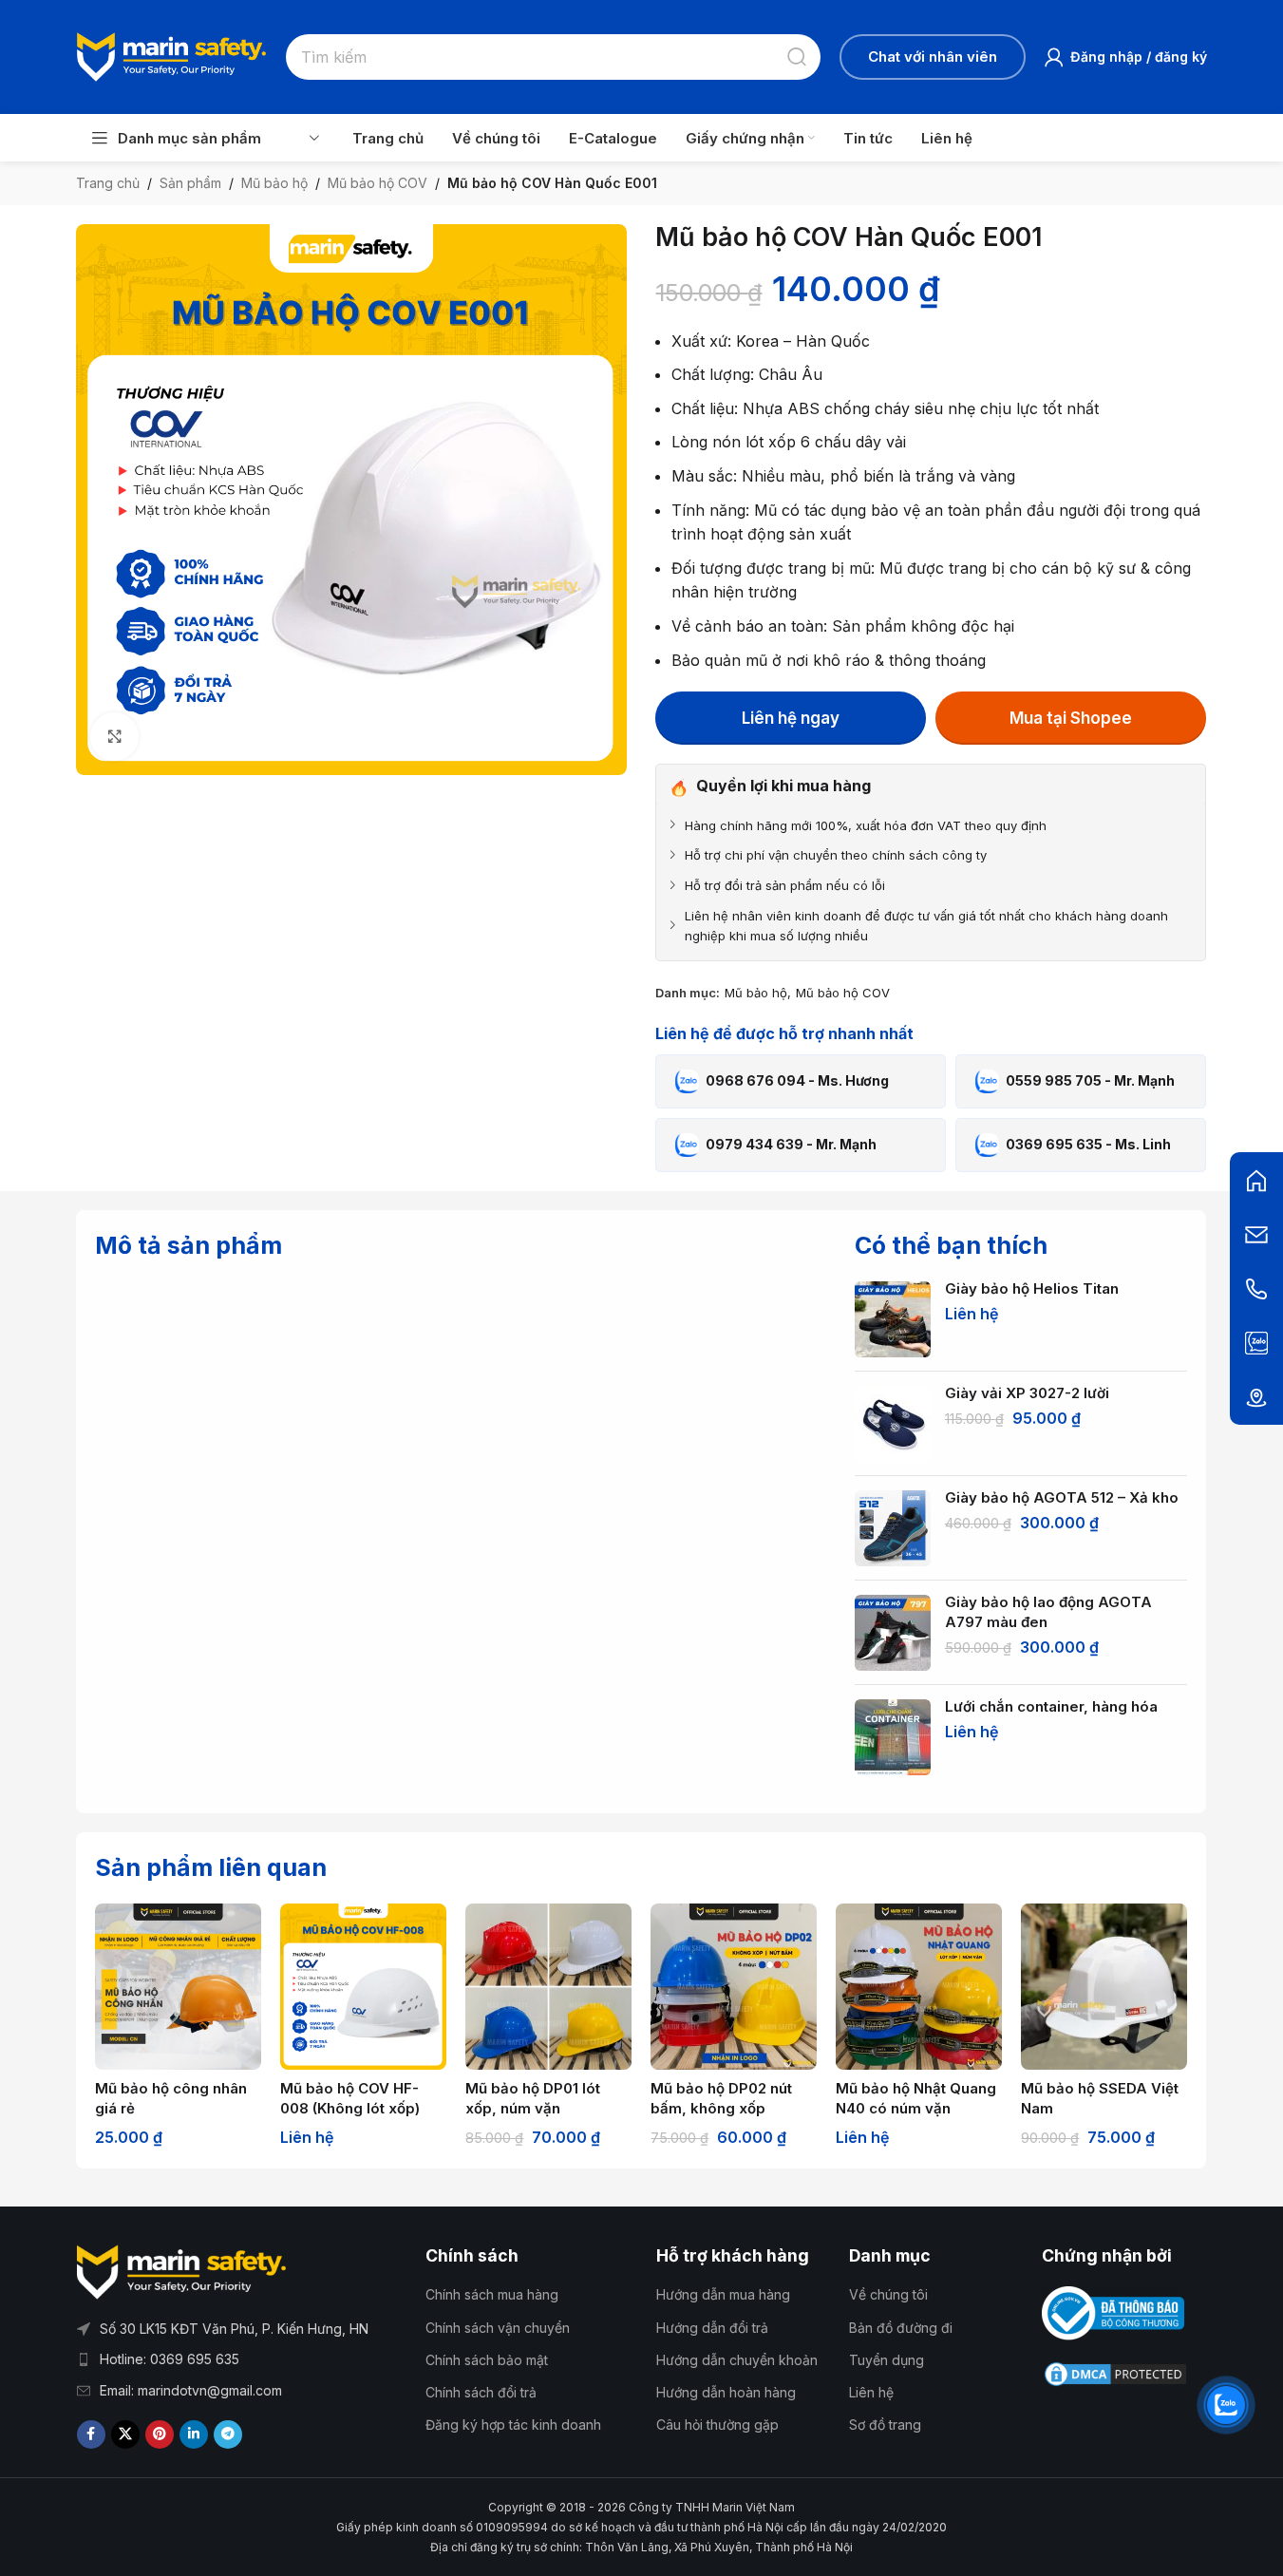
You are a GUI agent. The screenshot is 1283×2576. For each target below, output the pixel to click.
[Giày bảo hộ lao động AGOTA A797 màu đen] (893, 1633)
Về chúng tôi (888, 2294)
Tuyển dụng (887, 2360)
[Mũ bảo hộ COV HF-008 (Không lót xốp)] (363, 1987)
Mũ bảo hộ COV (377, 183)
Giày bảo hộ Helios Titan (1032, 1288)
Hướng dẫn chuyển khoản (737, 2360)
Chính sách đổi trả (481, 2392)
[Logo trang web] (172, 55)
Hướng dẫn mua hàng (723, 2294)
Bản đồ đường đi (901, 2328)
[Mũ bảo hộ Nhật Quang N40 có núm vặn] (919, 1987)
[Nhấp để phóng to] (114, 736)
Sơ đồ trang (885, 2424)
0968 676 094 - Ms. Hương (797, 1080)
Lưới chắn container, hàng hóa (1051, 1706)
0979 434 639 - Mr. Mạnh (791, 1144)
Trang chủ (108, 183)
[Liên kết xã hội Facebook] (91, 2434)
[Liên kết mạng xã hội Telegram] (228, 2434)
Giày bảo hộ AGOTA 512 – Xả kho (1062, 1497)
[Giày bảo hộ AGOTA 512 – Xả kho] (893, 1528)
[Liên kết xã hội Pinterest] (160, 2434)
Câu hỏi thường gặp (717, 2424)
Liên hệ (871, 2392)
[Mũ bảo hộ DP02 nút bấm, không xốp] (734, 1987)
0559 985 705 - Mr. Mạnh (1090, 1080)
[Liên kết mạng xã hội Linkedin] (194, 2434)
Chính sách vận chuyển (498, 2328)
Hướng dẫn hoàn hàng (726, 2392)
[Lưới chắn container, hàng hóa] (893, 1737)
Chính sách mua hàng (492, 2294)
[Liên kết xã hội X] (125, 2434)
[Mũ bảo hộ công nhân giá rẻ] (178, 1987)
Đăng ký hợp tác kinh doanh (513, 2424)
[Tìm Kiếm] (798, 57)
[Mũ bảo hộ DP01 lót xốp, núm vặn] (548, 1987)
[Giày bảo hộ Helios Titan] (893, 1319)
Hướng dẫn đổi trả (712, 2328)
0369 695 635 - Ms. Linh (1088, 1144)
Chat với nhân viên (933, 57)
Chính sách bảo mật (487, 2360)
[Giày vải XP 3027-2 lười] (893, 1424)
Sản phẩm (190, 183)
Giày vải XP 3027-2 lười (1027, 1393)
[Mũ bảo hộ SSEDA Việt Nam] (1104, 1987)
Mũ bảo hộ (274, 183)
